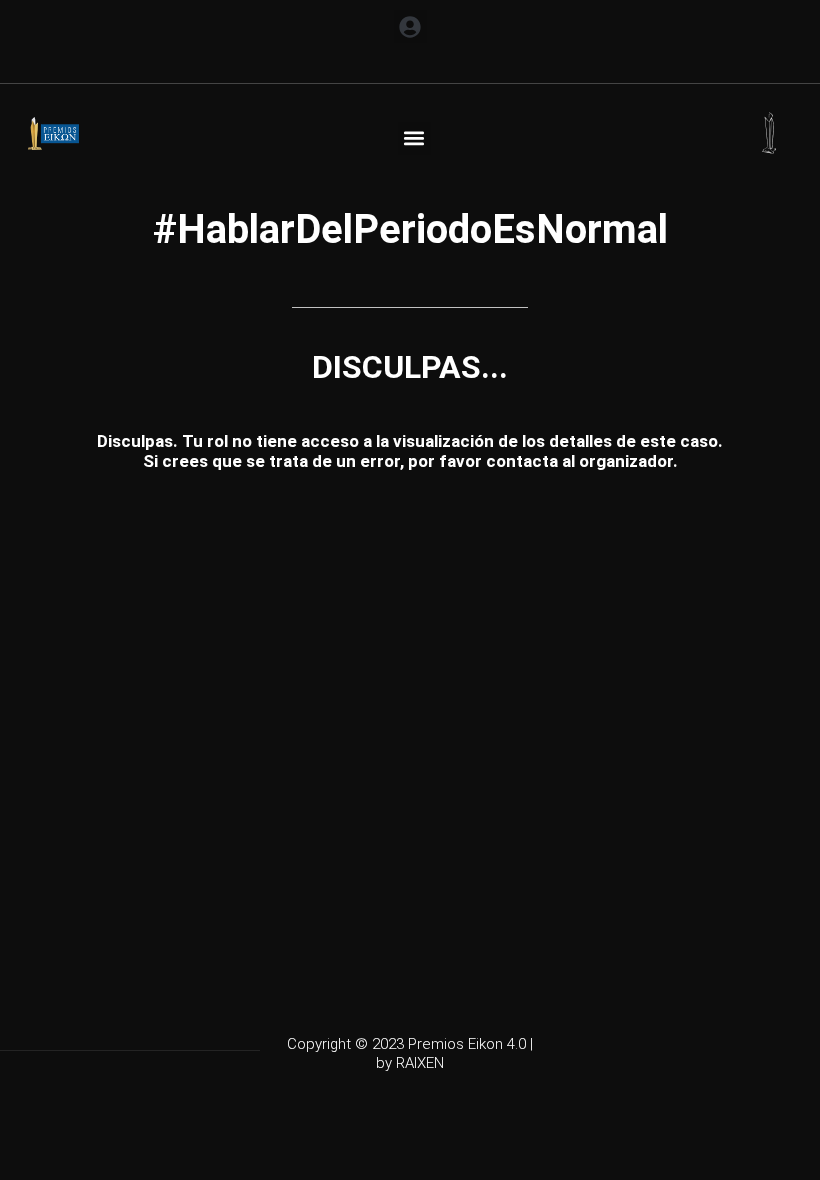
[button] (410, 26)
